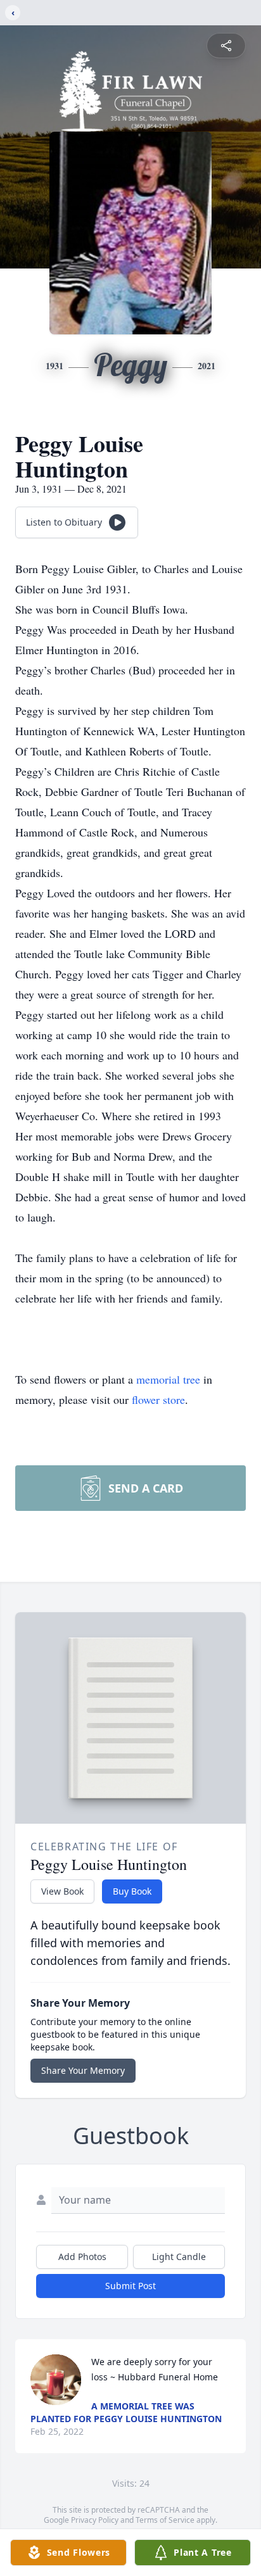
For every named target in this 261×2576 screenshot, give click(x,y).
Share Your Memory (83, 2070)
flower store (158, 1399)
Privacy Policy (95, 2520)
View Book (62, 1891)
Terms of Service (165, 2520)
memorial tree (168, 1379)
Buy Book (132, 1891)
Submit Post (130, 2286)
